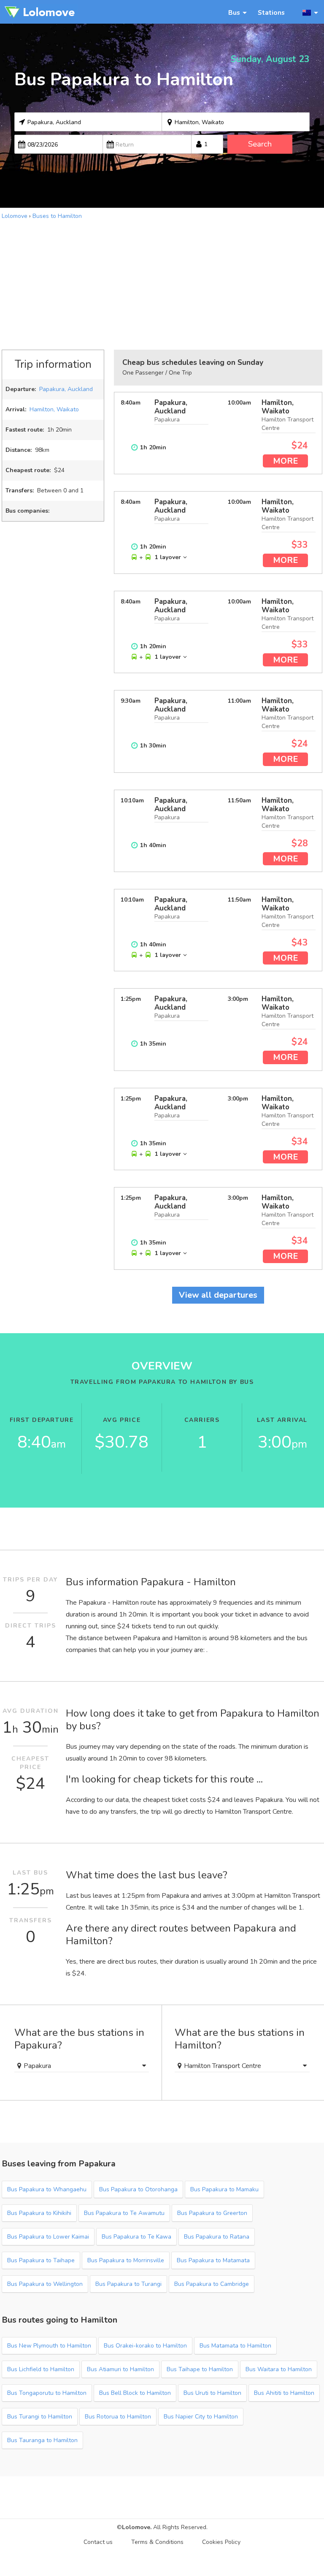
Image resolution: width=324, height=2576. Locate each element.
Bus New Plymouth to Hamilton (49, 2346)
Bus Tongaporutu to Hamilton (47, 2393)
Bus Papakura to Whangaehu (47, 2189)
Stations (271, 12)
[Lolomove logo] (40, 12)
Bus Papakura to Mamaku (224, 2189)
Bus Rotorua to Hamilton (118, 2417)
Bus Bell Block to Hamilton (135, 2393)
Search (260, 144)
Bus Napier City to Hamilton (201, 2417)
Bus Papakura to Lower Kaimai (48, 2237)
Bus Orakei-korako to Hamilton (145, 2346)
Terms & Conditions (157, 2542)
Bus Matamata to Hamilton (235, 2346)
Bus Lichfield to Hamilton (41, 2369)
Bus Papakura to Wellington (45, 2284)
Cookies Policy (221, 2542)
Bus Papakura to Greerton (212, 2213)
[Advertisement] (162, 284)
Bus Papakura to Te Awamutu (124, 2213)
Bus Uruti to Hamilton (212, 2393)
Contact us (98, 2542)
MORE (285, 461)
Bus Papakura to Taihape (41, 2260)
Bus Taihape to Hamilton (200, 2369)
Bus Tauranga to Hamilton (42, 2440)
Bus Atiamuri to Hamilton (120, 2369)
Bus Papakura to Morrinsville (126, 2260)
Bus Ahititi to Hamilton (284, 2393)
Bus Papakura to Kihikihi (39, 2213)
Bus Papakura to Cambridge (212, 2284)
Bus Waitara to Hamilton (279, 2369)
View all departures (218, 1295)
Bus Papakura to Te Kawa (136, 2237)
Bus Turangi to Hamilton (40, 2417)
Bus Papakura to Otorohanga (138, 2189)
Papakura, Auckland (66, 389)
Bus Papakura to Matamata (213, 2260)
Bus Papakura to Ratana (217, 2237)
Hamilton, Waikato (54, 409)
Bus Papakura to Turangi (128, 2284)
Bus (234, 12)
